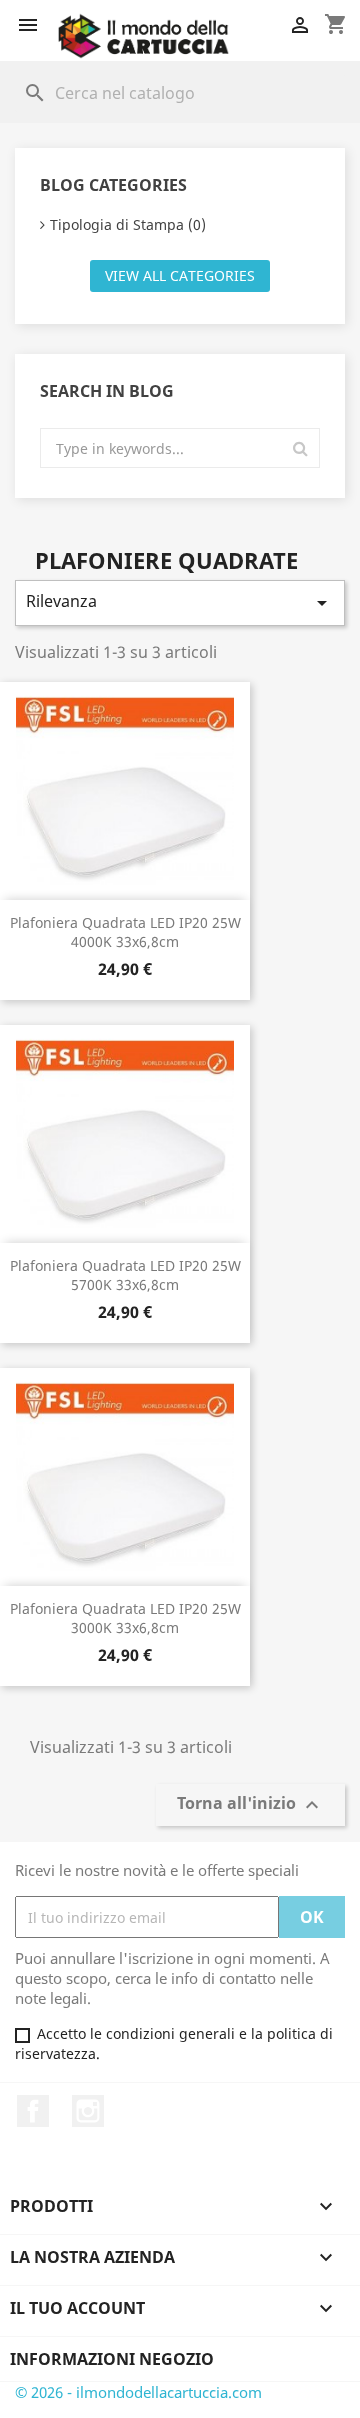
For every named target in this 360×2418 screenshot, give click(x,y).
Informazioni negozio (112, 2359)
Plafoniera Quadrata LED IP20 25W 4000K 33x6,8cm (125, 932)
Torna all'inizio (250, 1805)
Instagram (88, 2111)
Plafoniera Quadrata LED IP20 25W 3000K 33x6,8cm (125, 1618)
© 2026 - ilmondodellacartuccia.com (138, 2392)
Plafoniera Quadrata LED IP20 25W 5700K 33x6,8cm (125, 1275)
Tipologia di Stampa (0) (128, 224)
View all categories (180, 275)
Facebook (33, 2111)
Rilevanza (180, 602)
